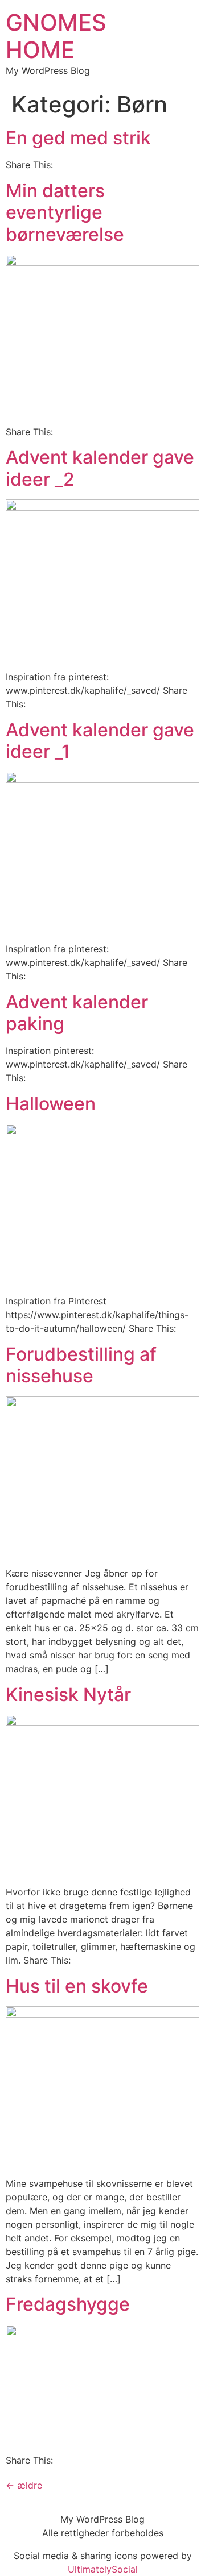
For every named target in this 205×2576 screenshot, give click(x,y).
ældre (24, 2485)
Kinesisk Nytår (68, 1695)
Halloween (51, 1104)
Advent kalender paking (77, 1013)
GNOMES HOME (56, 36)
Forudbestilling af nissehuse (81, 1365)
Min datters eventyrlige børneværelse (65, 212)
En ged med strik (78, 138)
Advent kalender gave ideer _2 (100, 468)
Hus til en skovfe (77, 1986)
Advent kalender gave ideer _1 (100, 741)
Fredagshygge (68, 2304)
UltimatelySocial (103, 2569)
